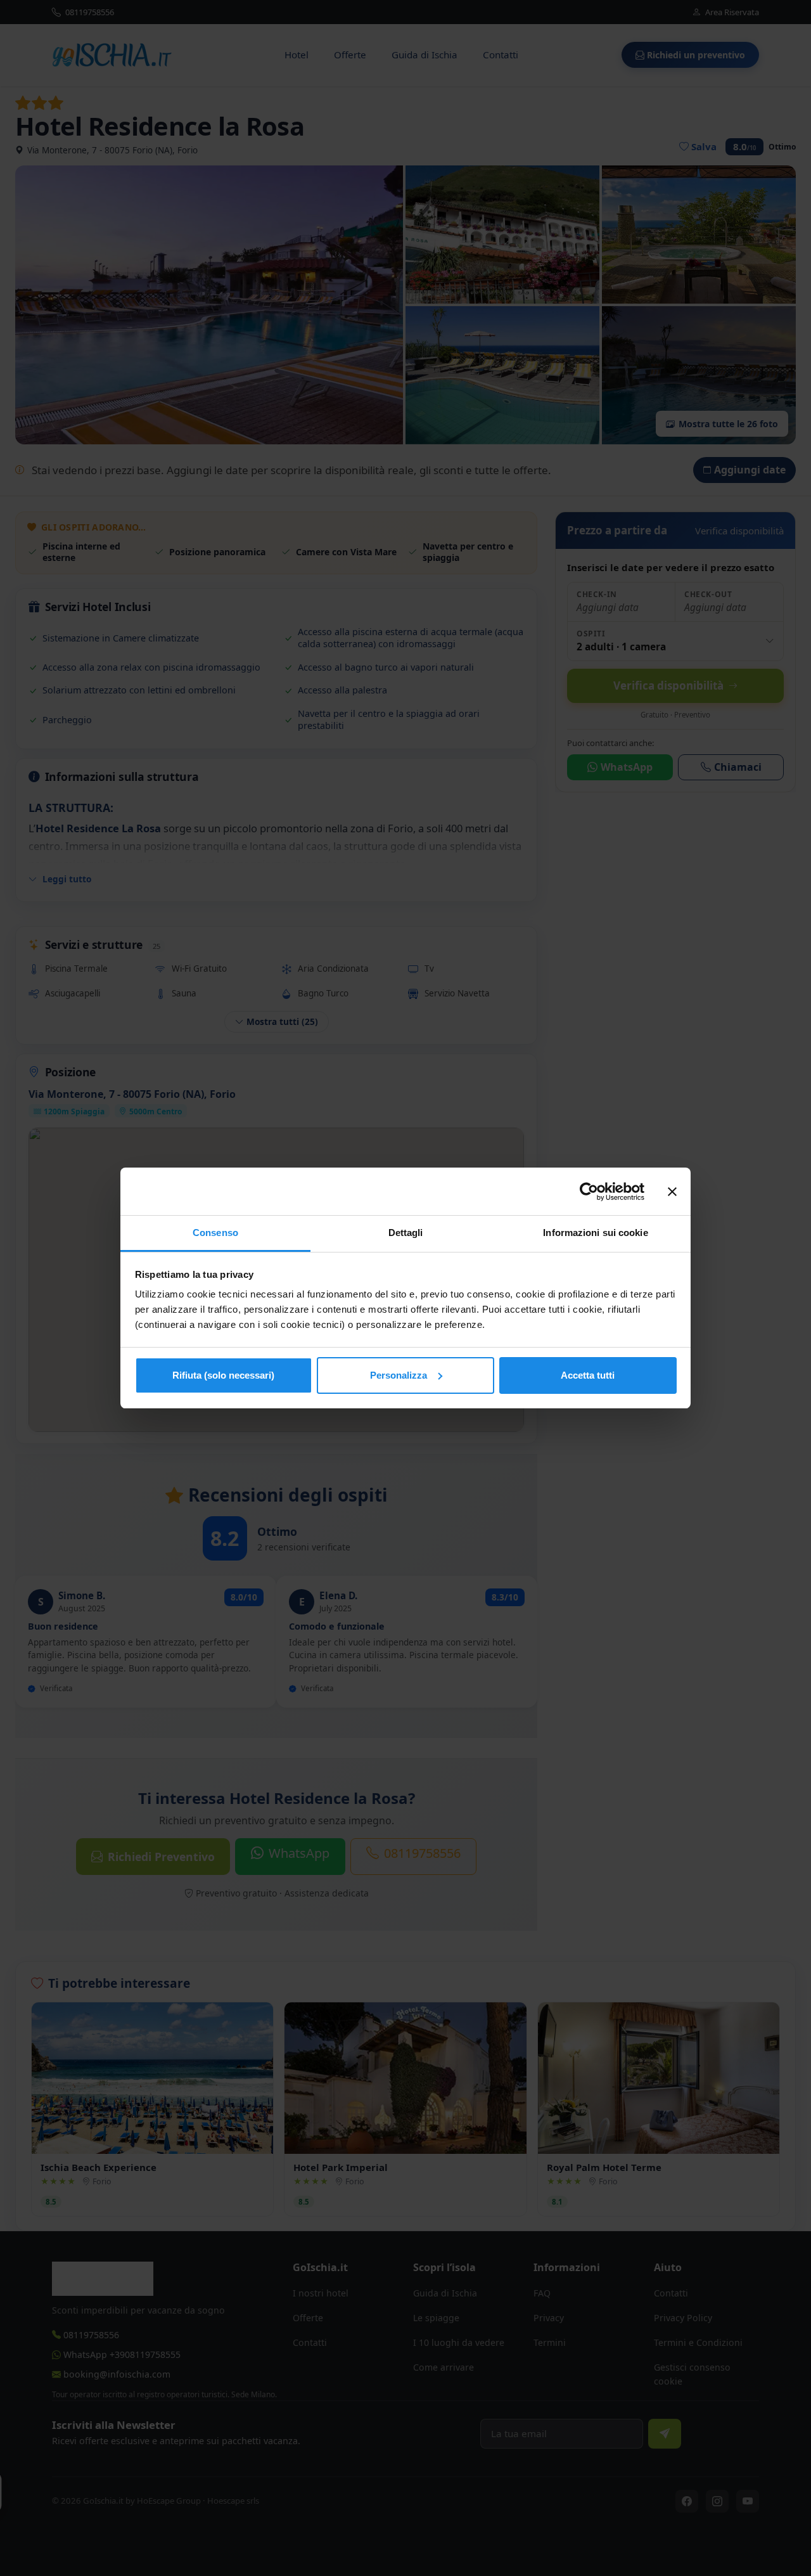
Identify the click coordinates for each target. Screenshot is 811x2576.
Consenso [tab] (215, 1233)
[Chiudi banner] (672, 1192)
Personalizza (399, 1375)
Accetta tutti (588, 1375)
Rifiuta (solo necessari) (223, 1375)
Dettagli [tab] (406, 1233)
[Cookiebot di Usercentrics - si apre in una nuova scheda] (589, 1192)
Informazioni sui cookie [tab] (595, 1233)
